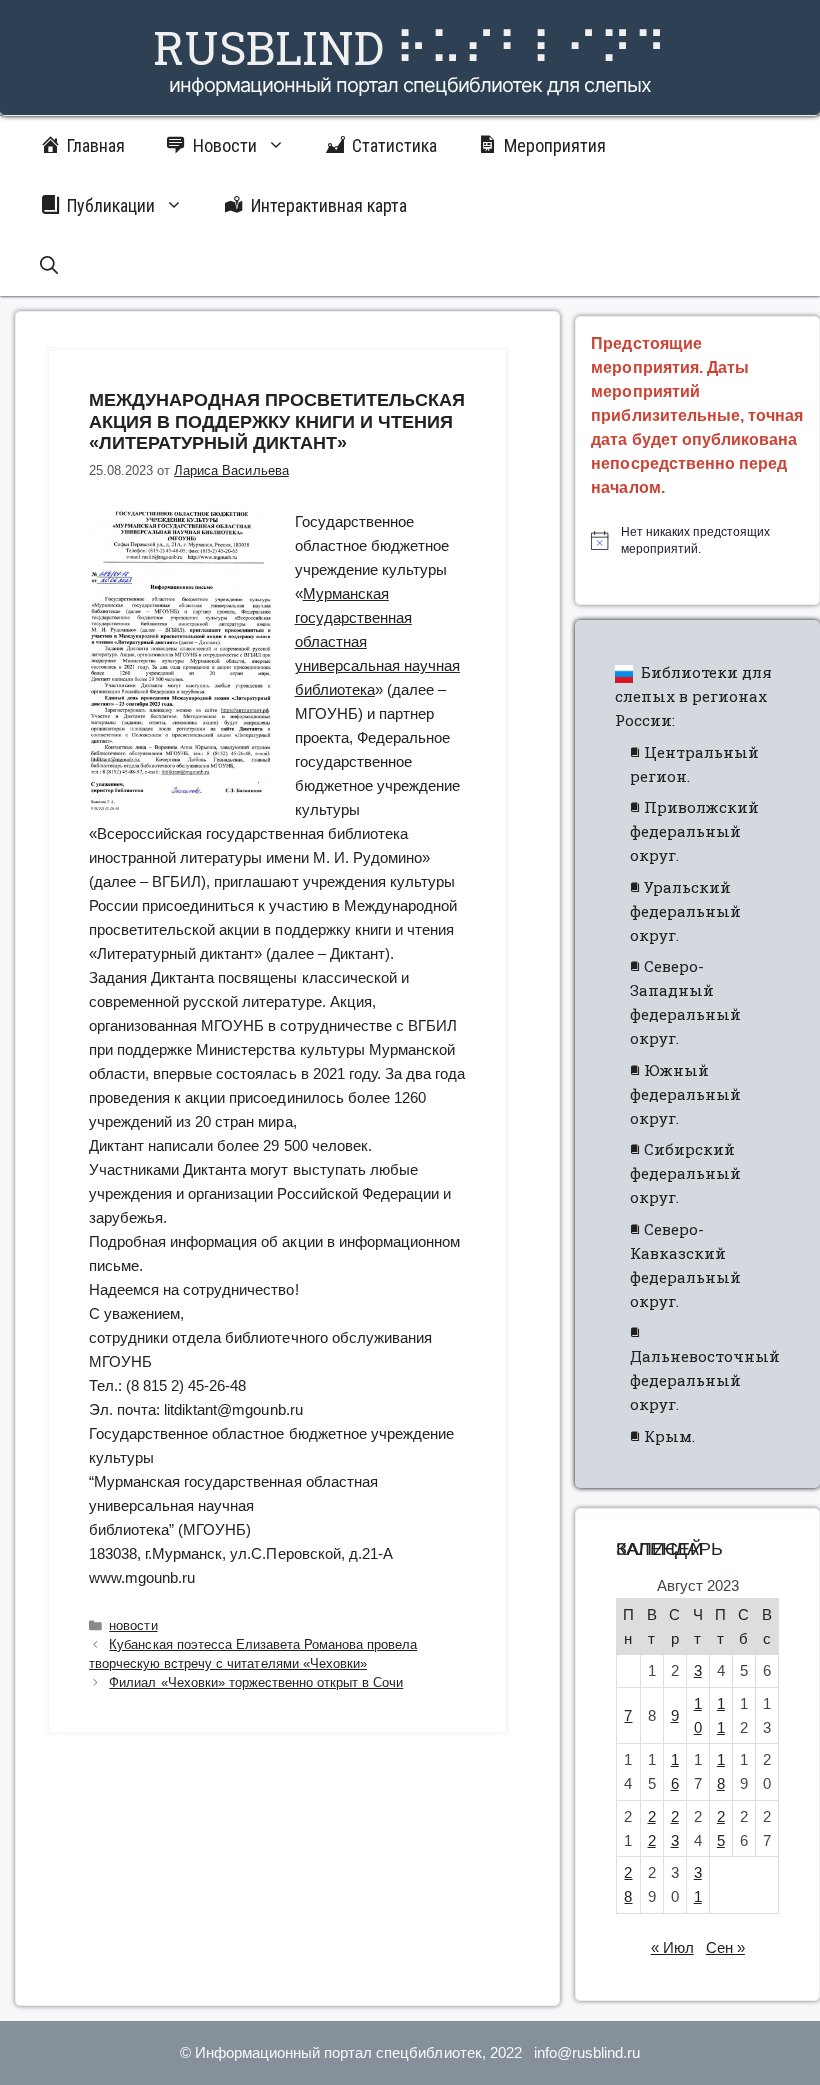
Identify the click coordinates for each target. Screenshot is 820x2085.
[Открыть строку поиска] (49, 266)
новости (133, 1625)
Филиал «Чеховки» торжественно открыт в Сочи (256, 1682)
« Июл (672, 1947)
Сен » (725, 1947)
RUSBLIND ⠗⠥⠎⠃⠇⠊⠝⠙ (410, 47)
